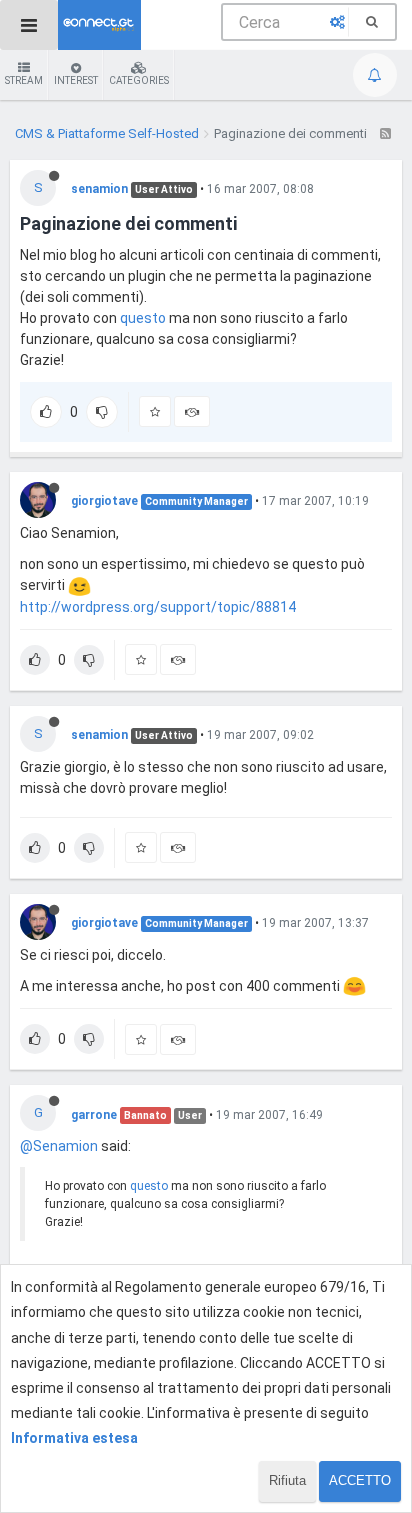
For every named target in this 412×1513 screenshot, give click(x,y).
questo (144, 318)
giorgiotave (104, 501)
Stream (24, 80)
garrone (94, 1115)
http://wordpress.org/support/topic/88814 (158, 607)
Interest (76, 80)
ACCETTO (360, 1480)
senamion (99, 189)
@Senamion (59, 1146)
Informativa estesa (74, 1438)
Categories (139, 80)
